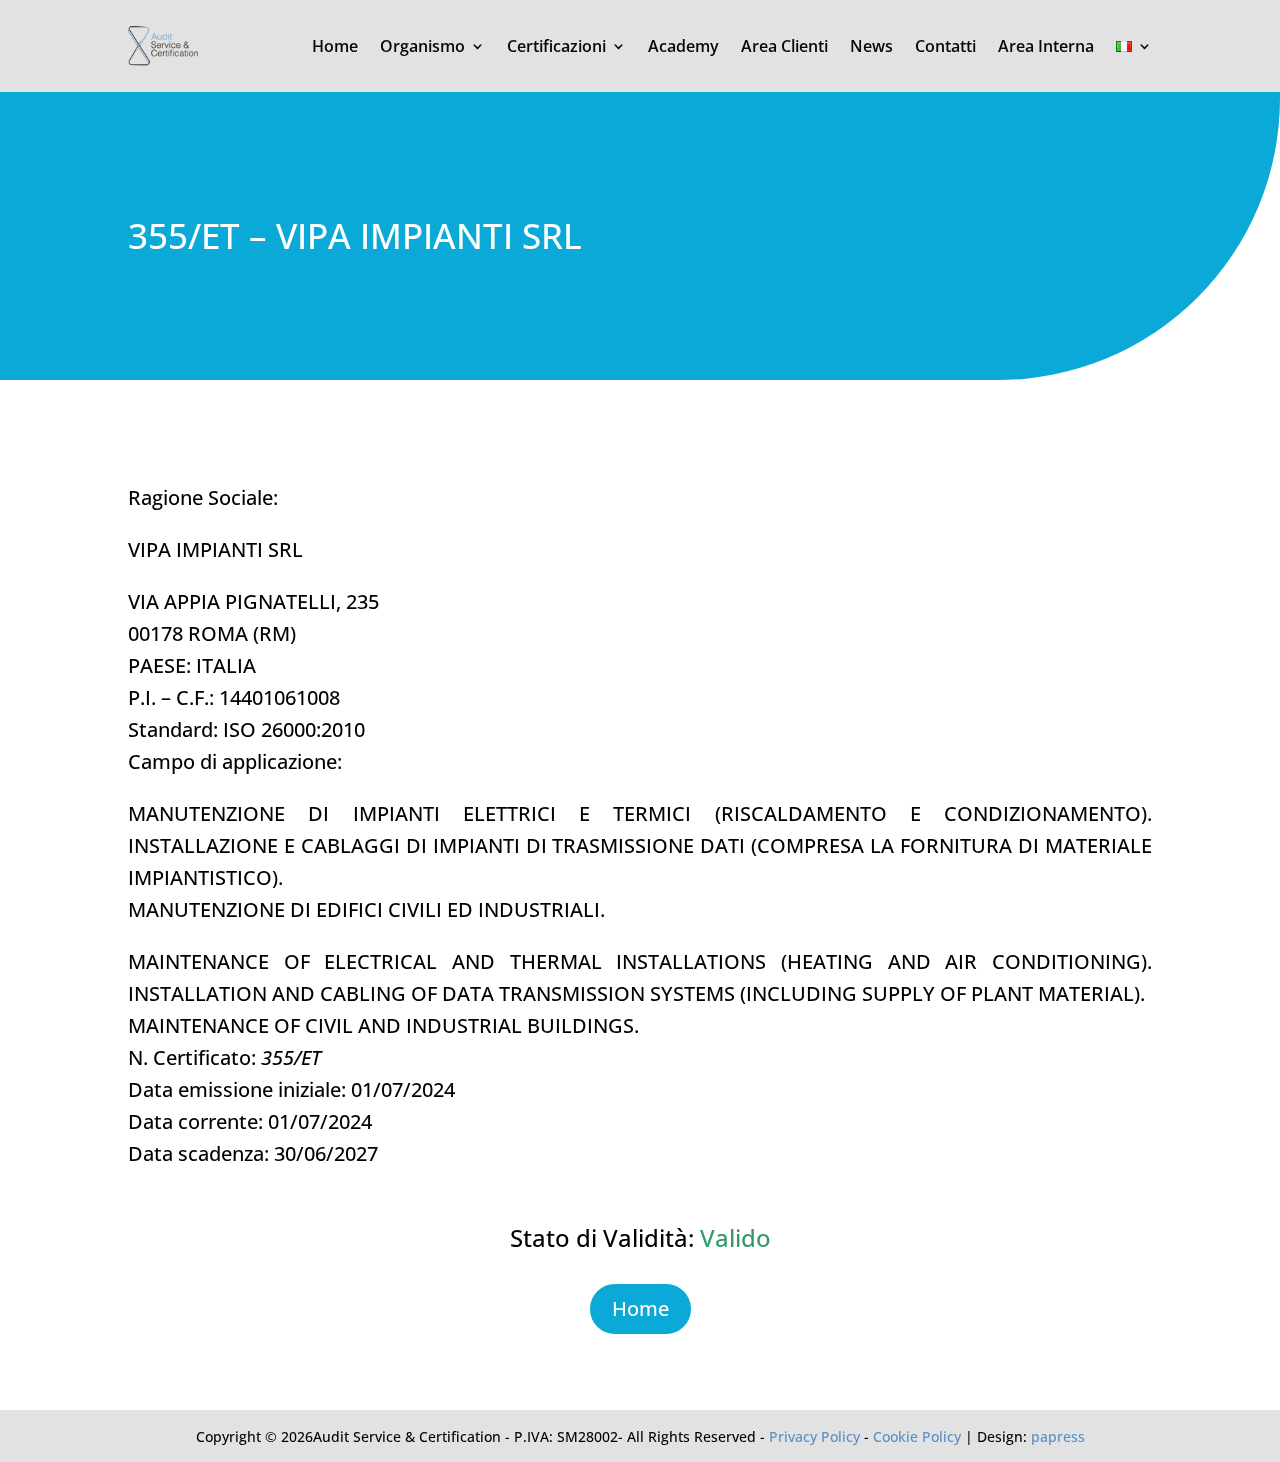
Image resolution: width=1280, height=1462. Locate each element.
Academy (683, 46)
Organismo (422, 46)
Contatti (945, 46)
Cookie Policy (917, 1436)
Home (335, 46)
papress (1058, 1436)
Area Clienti (784, 46)
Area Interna (1046, 46)
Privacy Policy (814, 1436)
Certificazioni (556, 46)
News (871, 46)
